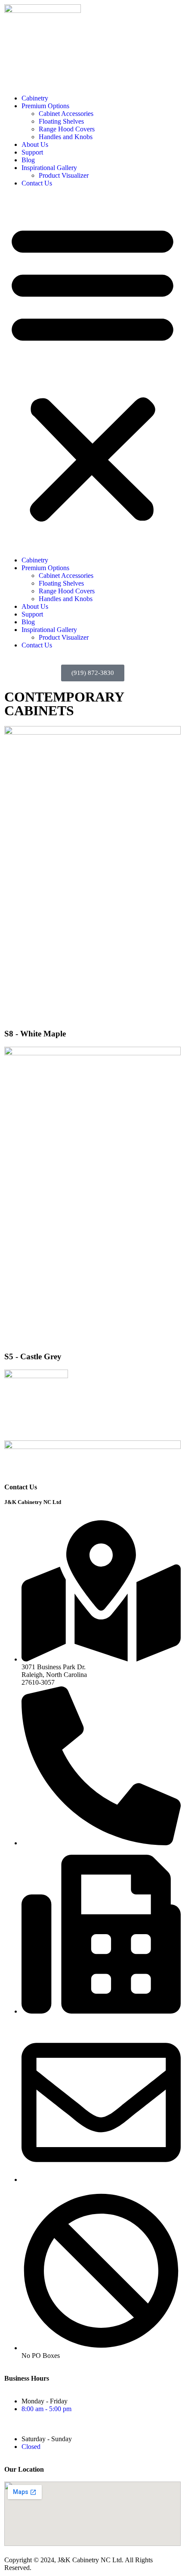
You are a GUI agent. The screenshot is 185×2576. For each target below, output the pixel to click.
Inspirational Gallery (49, 168)
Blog (28, 160)
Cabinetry (35, 98)
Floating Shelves (61, 121)
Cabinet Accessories (66, 114)
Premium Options (45, 106)
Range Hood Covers (67, 129)
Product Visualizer (64, 175)
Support (32, 152)
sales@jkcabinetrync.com (59, 2187)
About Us (35, 144)
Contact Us (37, 183)
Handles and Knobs (66, 137)
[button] (92, 372)
